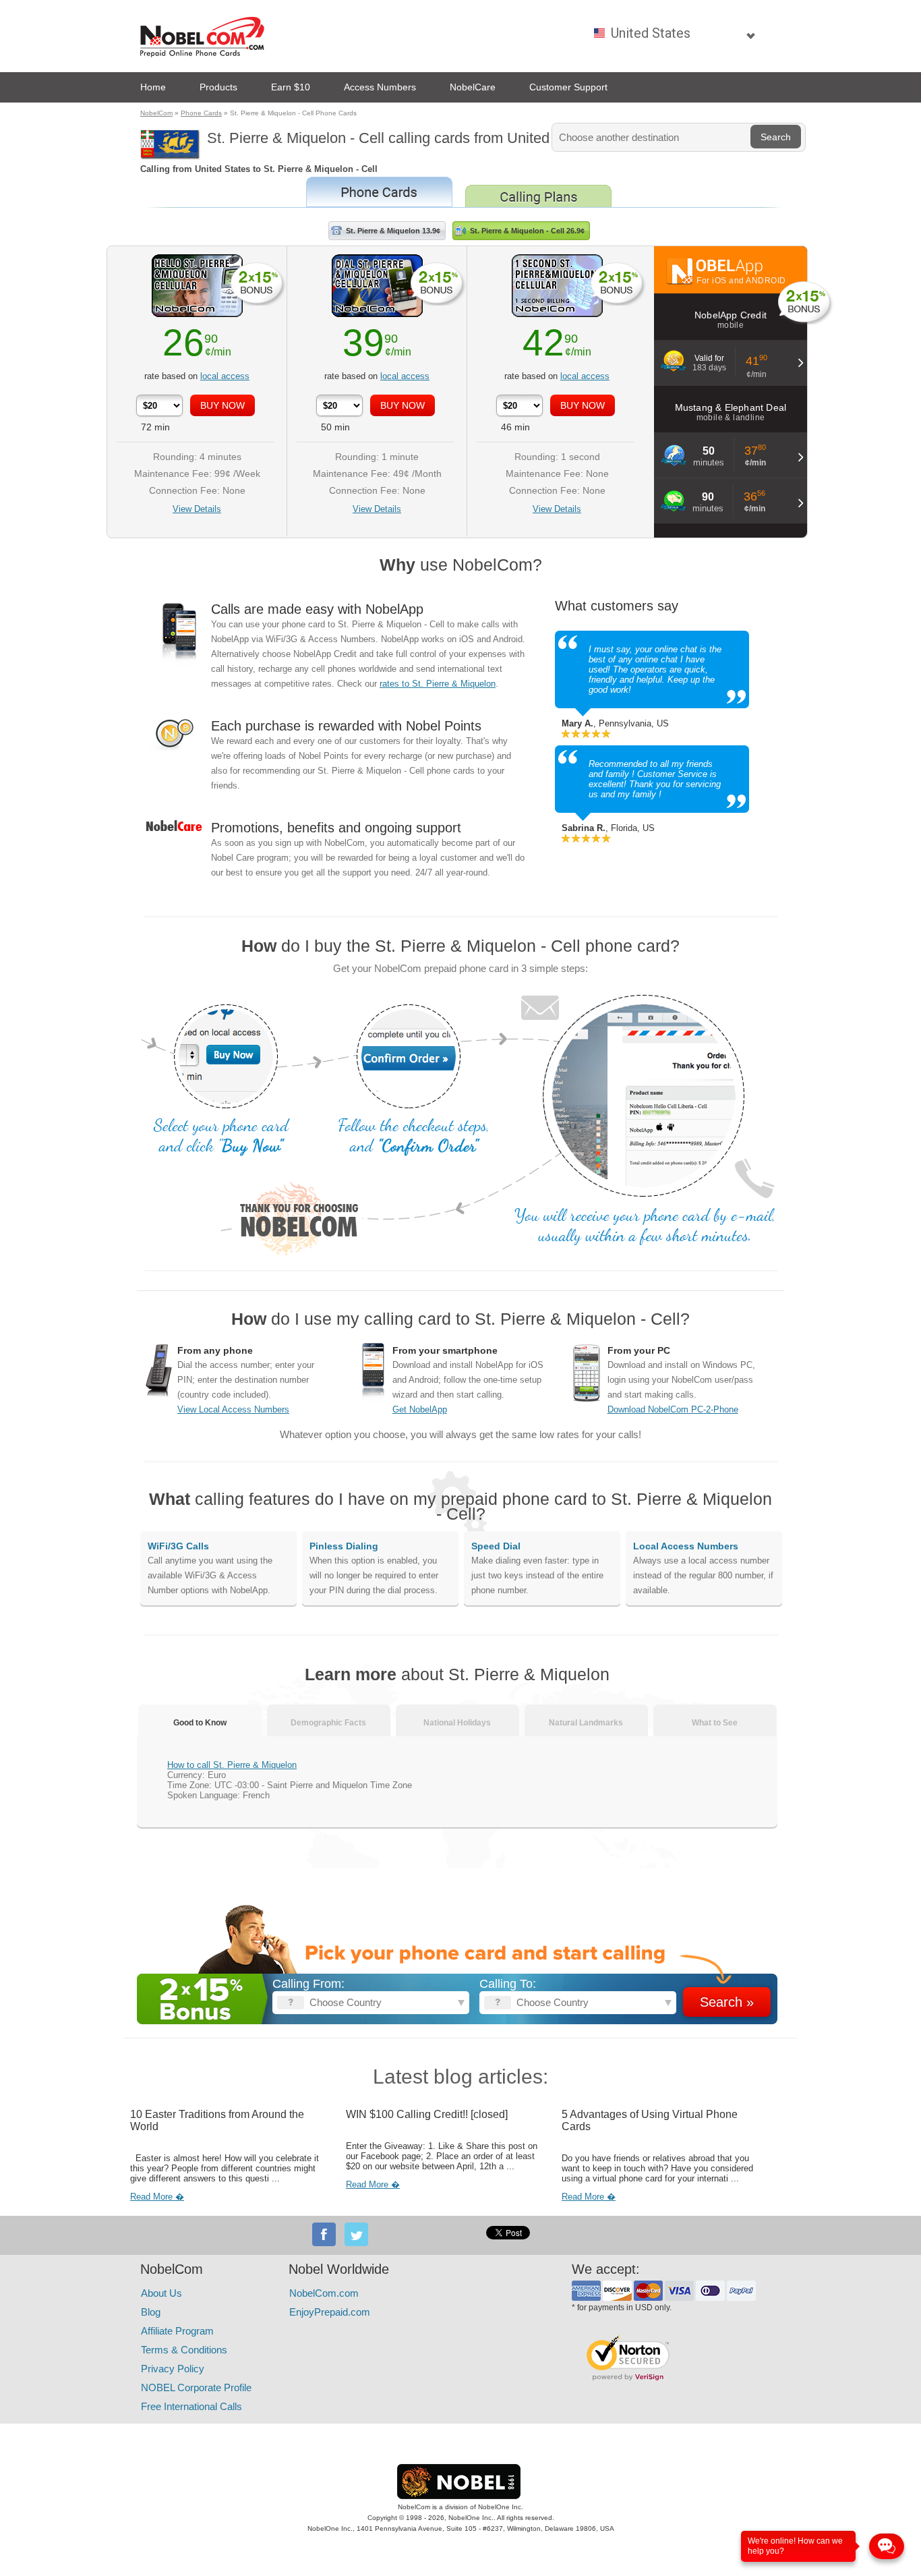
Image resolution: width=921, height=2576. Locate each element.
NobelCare (473, 87)
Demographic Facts (328, 1723)
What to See (715, 1723)
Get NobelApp (420, 1409)
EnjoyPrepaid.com (330, 2312)
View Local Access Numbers (233, 1409)
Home (153, 87)
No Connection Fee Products (379, 192)
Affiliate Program (177, 2331)
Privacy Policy (173, 2369)
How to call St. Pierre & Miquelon (232, 1765)
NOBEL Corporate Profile (196, 2387)
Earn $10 (291, 87)
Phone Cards (201, 113)
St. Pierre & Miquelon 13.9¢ (393, 231)
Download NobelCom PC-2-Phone (673, 1409)
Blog (151, 2312)
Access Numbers (380, 87)
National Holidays (457, 1723)
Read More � (157, 2197)
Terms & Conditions (184, 2350)
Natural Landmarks (586, 1723)
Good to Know (200, 1723)
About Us (161, 2293)
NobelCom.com (324, 2293)
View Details (197, 509)
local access (225, 376)
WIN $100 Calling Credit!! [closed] (427, 2114)
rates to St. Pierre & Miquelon (438, 684)
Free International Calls (191, 2406)
